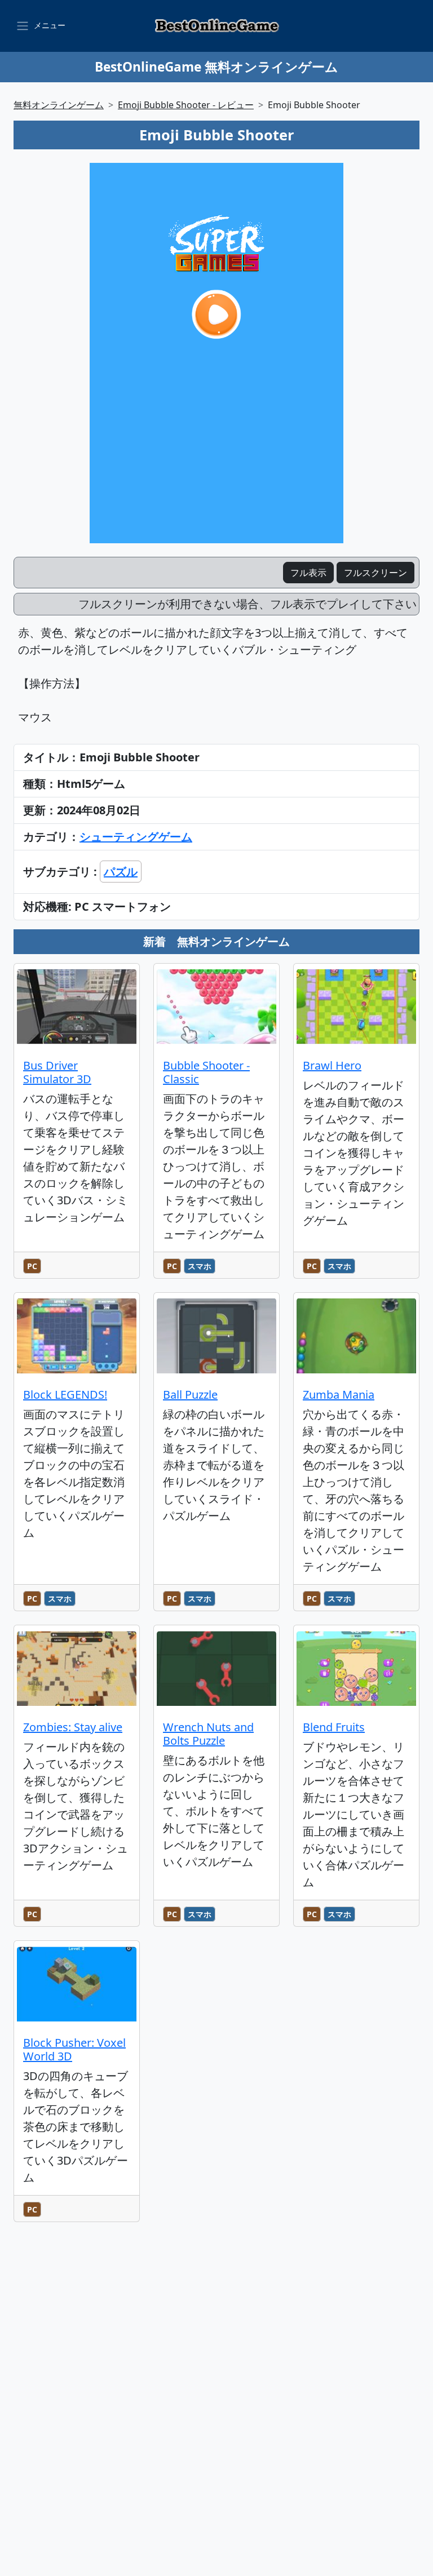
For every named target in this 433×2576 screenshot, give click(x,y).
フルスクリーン (375, 573)
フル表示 (308, 573)
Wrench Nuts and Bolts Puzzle (208, 1734)
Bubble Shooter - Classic (206, 1072)
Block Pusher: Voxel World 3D (74, 2049)
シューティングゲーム (136, 837)
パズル (121, 872)
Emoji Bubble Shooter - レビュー (186, 105)
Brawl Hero (332, 1065)
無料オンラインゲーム (59, 105)
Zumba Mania (339, 1395)
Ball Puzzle (190, 1395)
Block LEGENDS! (65, 1395)
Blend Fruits (334, 1727)
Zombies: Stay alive (73, 1727)
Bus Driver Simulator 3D (57, 1072)
